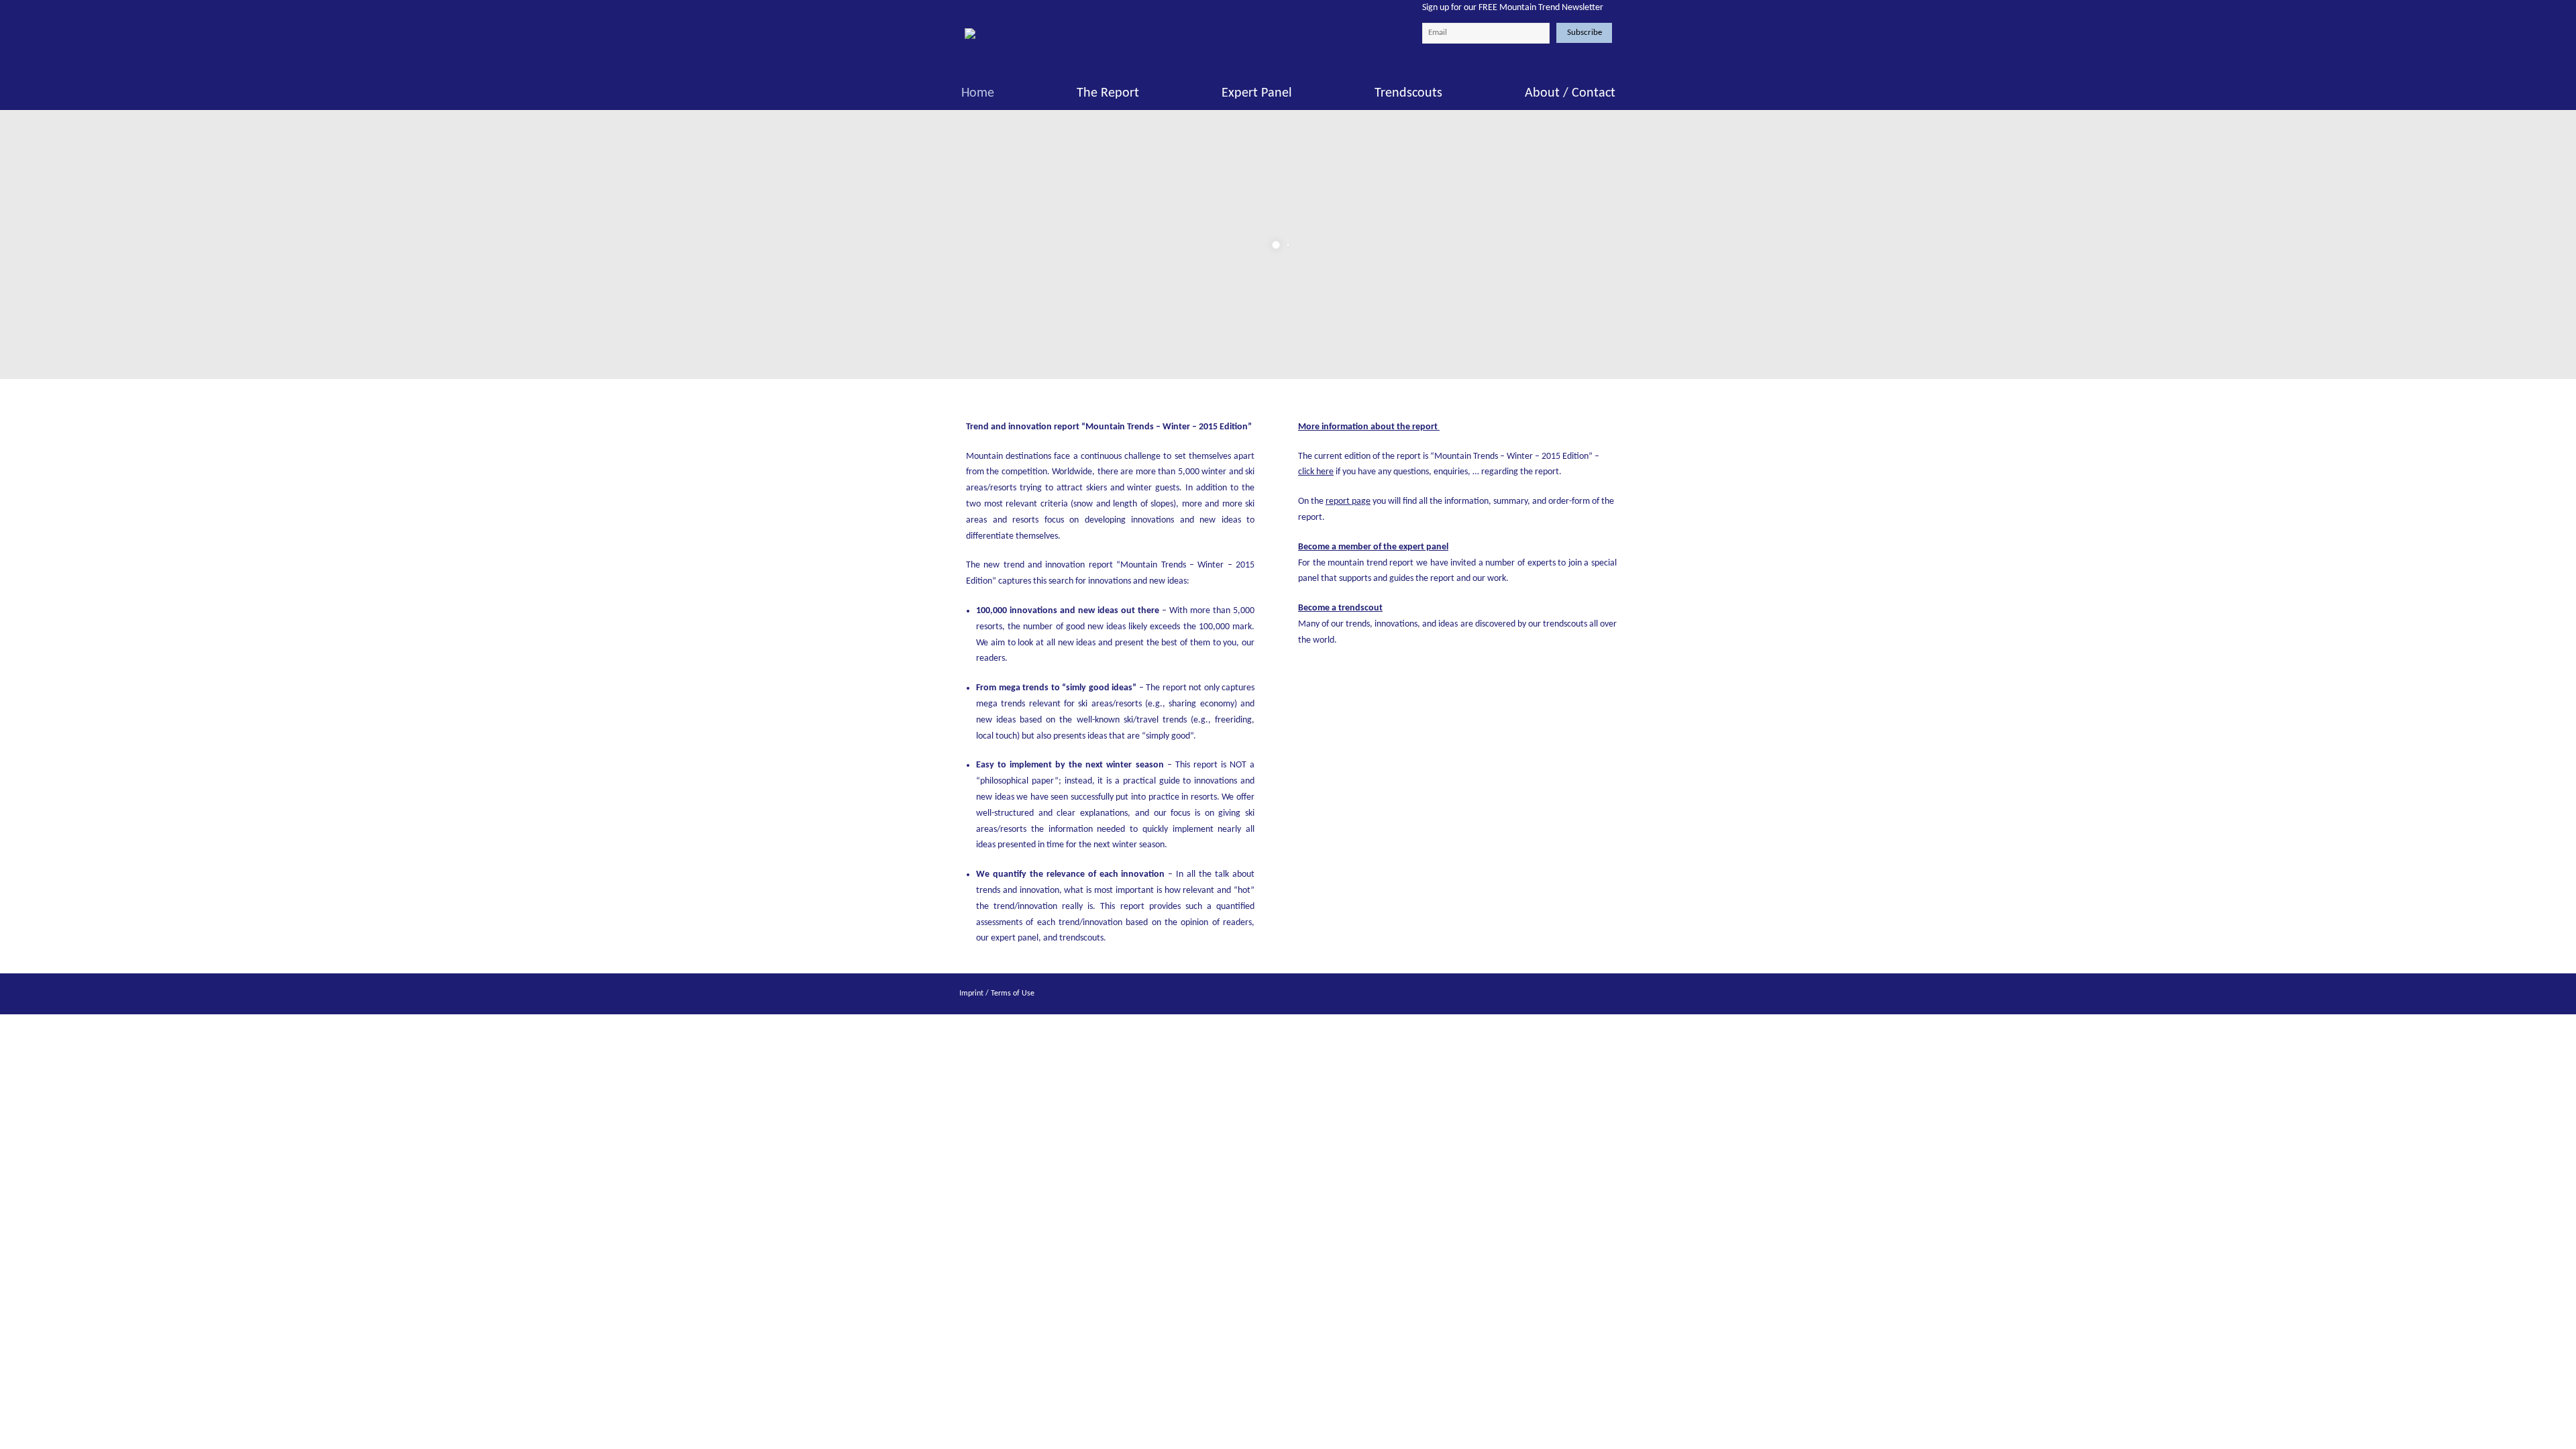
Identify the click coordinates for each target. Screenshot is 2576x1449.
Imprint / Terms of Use (997, 994)
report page (1348, 501)
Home (978, 93)
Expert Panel (1257, 93)
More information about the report (1368, 427)
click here (1316, 472)
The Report (1108, 93)
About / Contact (1570, 93)
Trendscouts (1408, 93)
